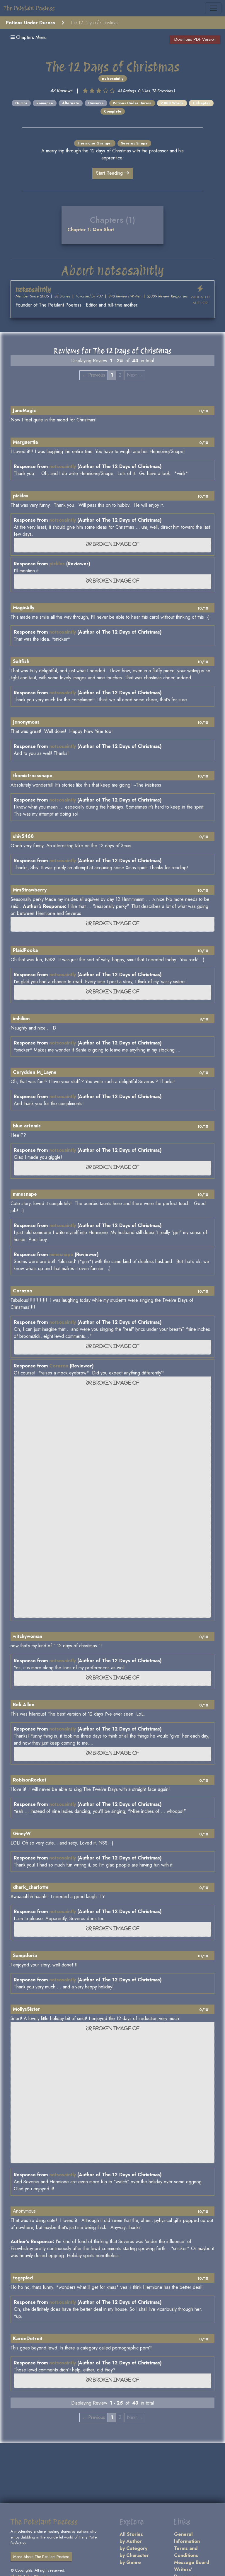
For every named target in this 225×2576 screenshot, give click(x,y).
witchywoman (28, 1636)
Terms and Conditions (186, 2552)
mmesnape (25, 1194)
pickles (21, 496)
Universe (96, 103)
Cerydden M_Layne (35, 1072)
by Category (133, 2548)
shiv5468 (23, 836)
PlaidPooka (25, 950)
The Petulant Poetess (29, 8)
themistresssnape (33, 776)
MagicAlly (24, 608)
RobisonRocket (30, 1780)
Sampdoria (25, 1955)
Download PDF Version (195, 39)
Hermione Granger (95, 143)
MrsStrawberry (30, 890)
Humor (21, 103)
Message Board (192, 2562)
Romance (45, 103)
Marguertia (25, 442)
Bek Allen (24, 1705)
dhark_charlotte (31, 1887)
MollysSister (27, 2009)
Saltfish (21, 661)
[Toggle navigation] (213, 8)
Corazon (22, 1291)
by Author (131, 2541)
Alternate (71, 103)
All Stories (131, 2534)
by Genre (130, 2562)
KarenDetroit (28, 2338)
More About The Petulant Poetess (41, 2557)
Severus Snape (134, 143)
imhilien (21, 1019)
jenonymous (26, 722)
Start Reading (110, 173)
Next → (135, 375)
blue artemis (27, 1126)
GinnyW (22, 1834)
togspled (23, 2278)
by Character (134, 2555)
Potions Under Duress (30, 23)
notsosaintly (113, 79)
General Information (187, 2538)
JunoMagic (24, 410)
